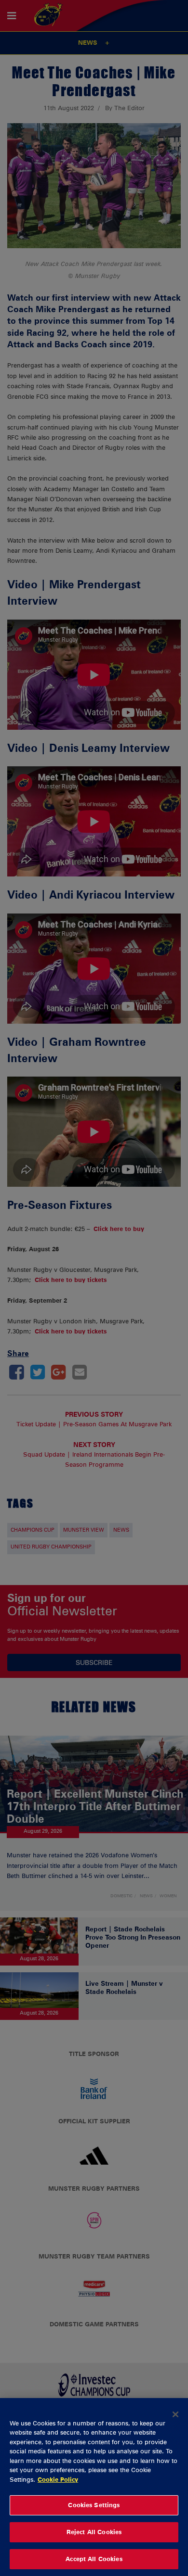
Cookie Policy (58, 2479)
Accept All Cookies (94, 2559)
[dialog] (94, 2487)
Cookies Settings (94, 2505)
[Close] (175, 2414)
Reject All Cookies (94, 2532)
